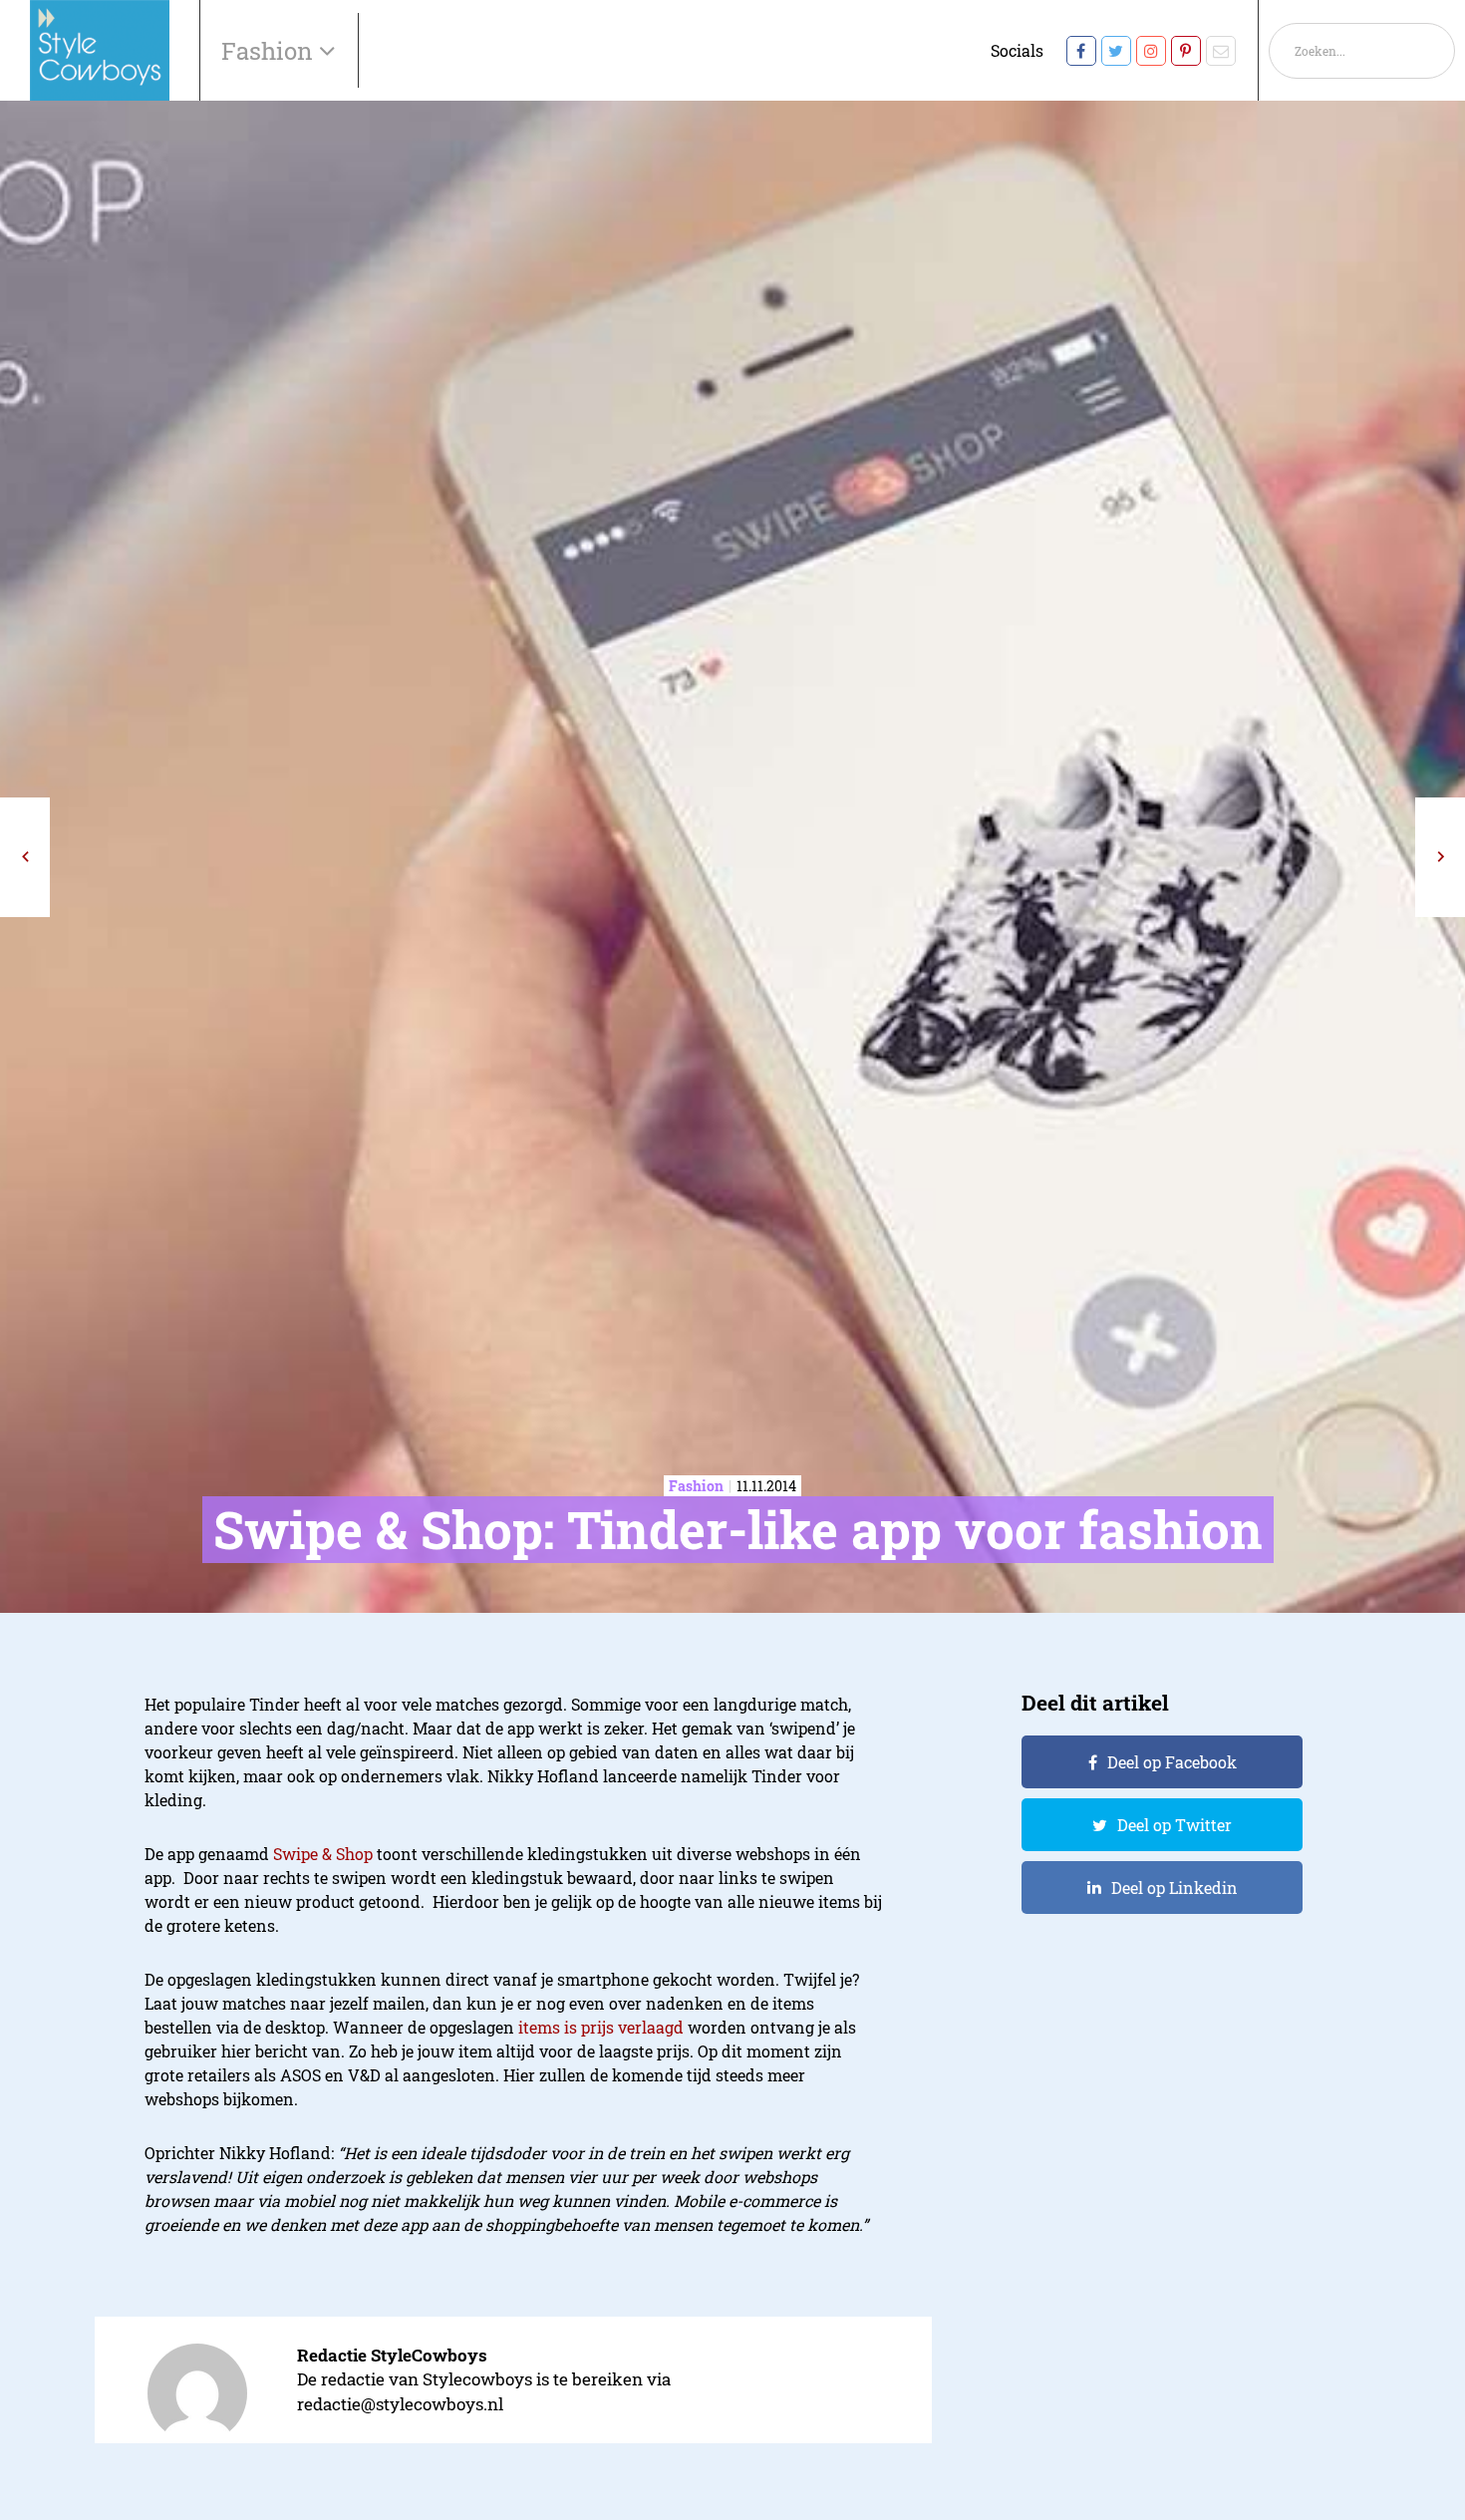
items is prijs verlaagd (601, 2027)
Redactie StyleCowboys (392, 2355)
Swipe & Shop (323, 1854)
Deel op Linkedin (1174, 1888)
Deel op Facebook (1172, 1762)
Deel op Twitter (1174, 1825)
